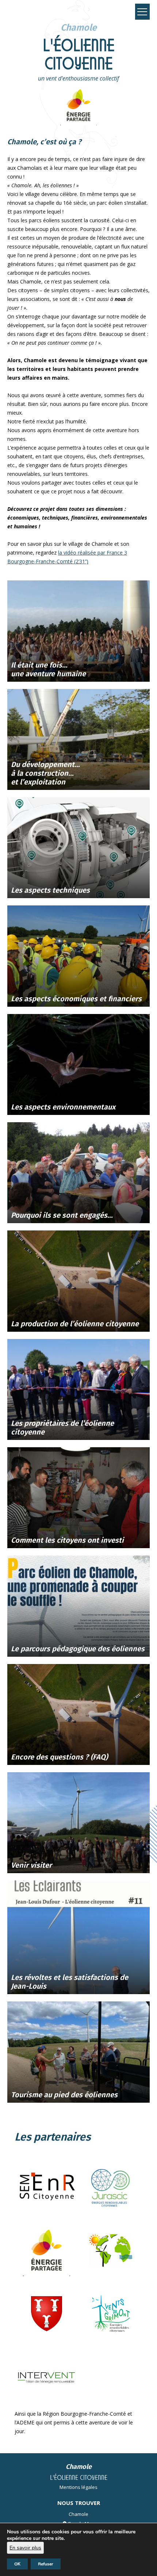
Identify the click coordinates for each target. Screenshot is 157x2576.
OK (17, 2564)
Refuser (46, 2564)
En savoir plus (25, 2548)
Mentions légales (78, 2487)
